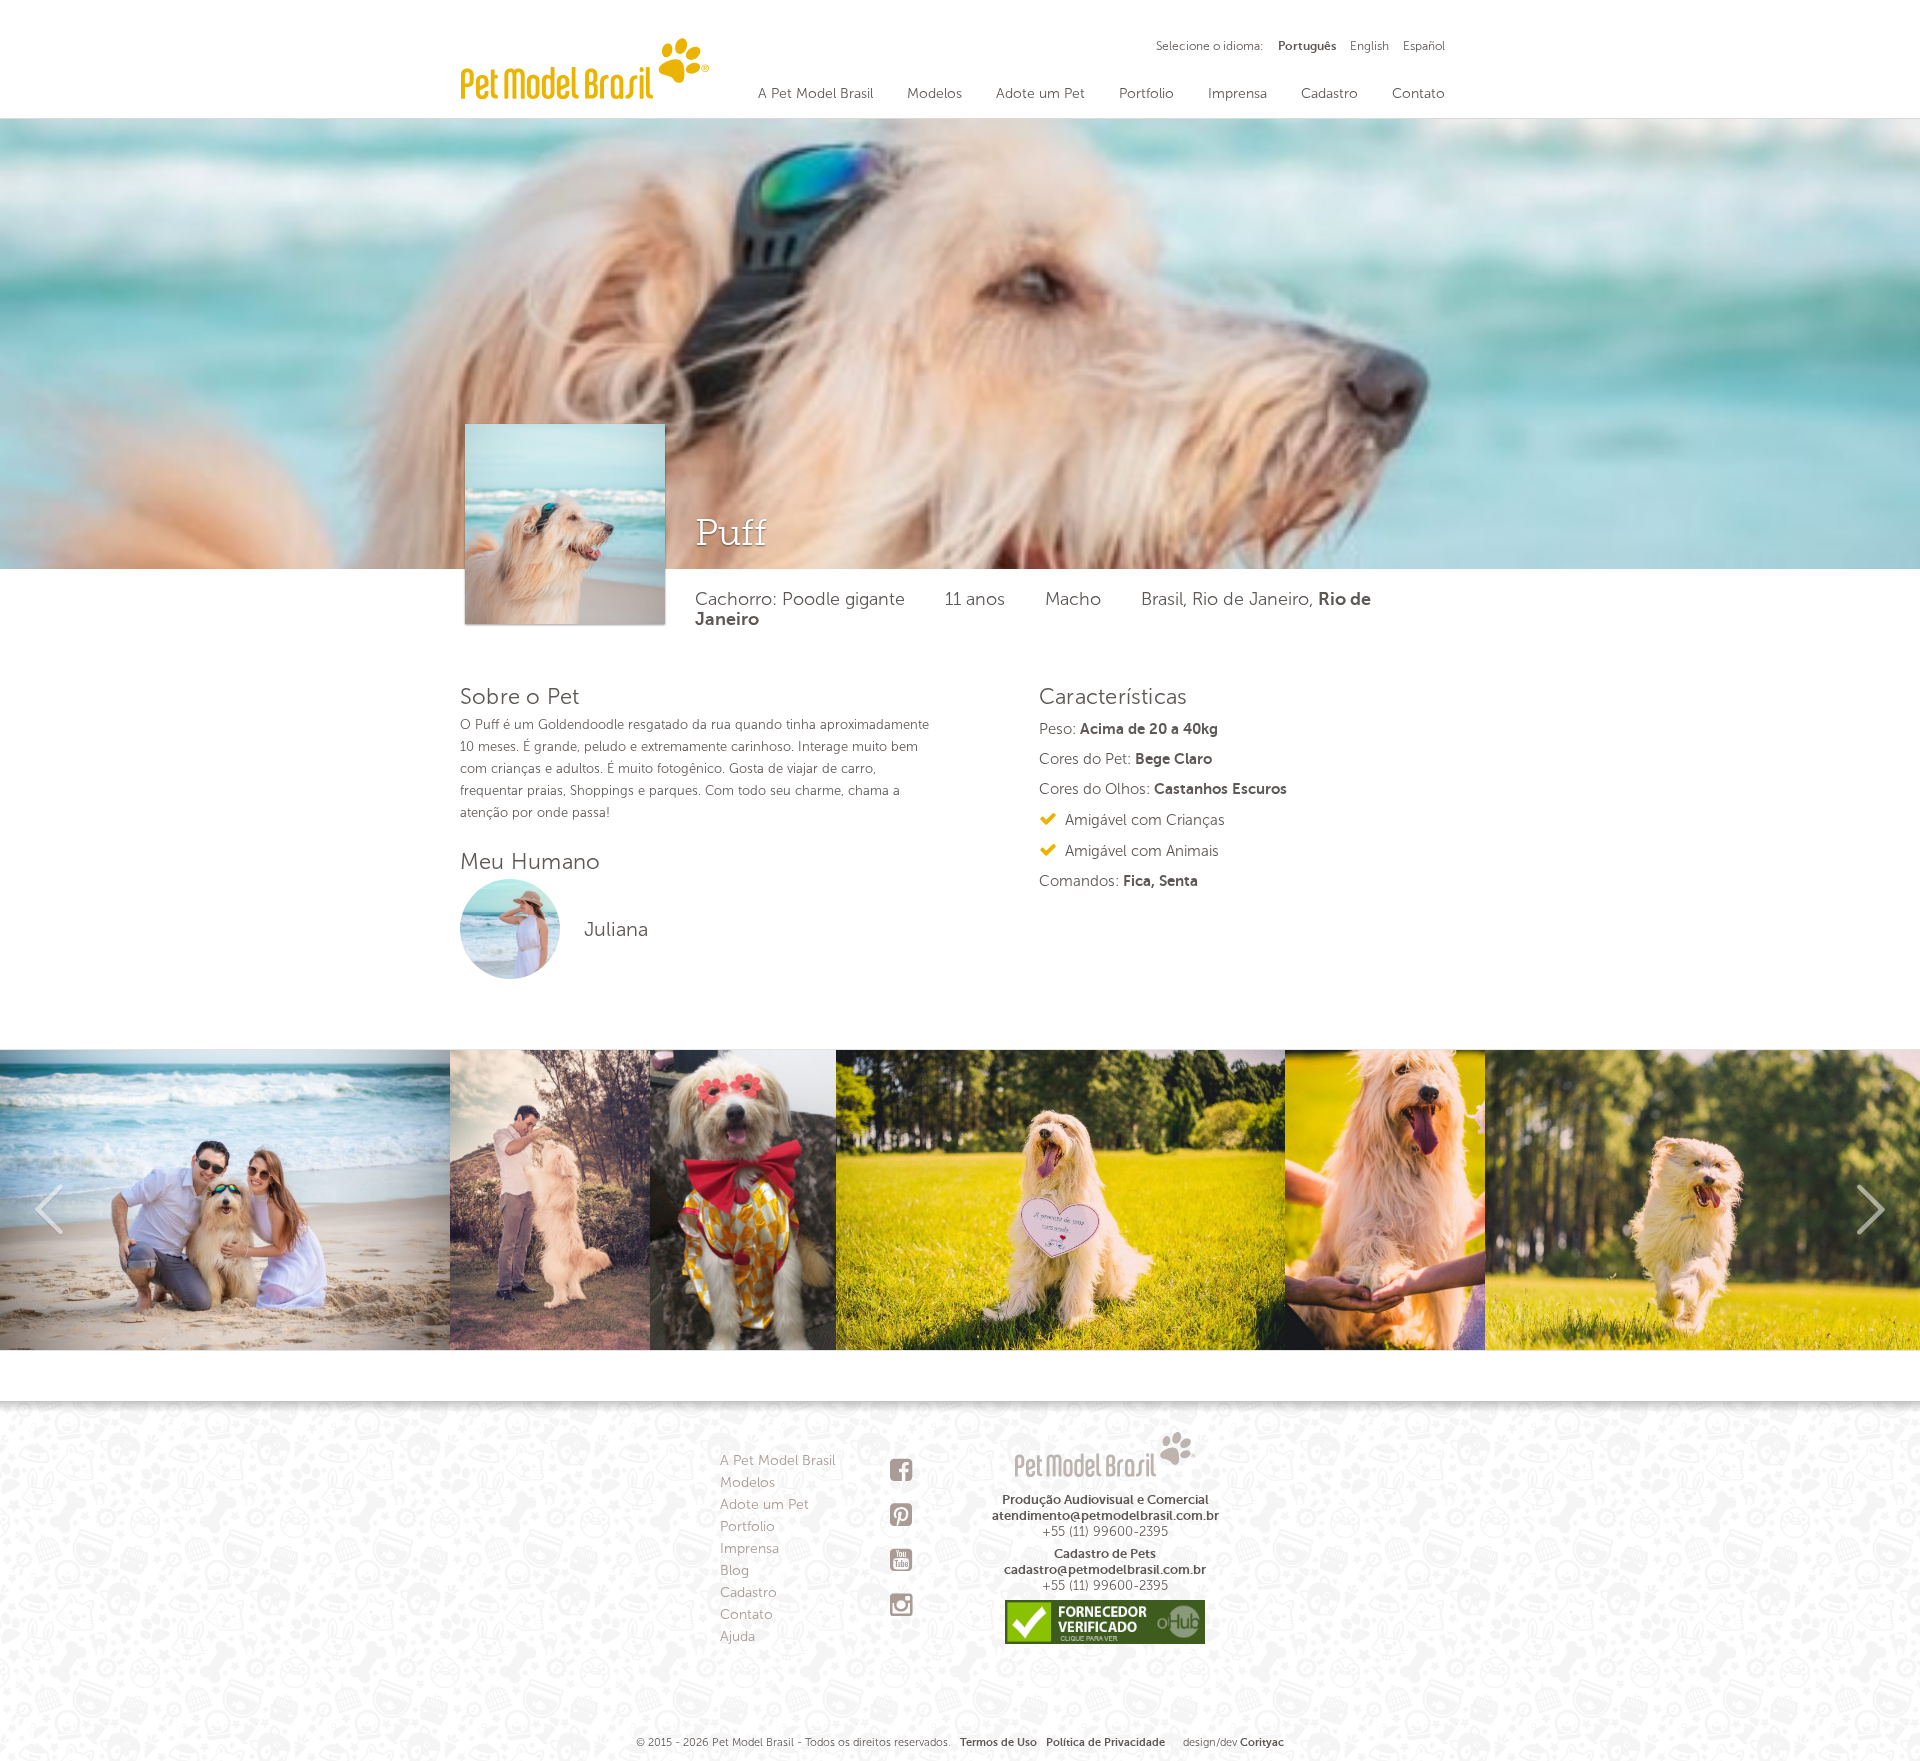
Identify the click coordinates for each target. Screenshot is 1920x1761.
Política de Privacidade (1105, 1742)
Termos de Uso (998, 1742)
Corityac (1262, 1742)
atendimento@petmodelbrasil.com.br (1105, 1515)
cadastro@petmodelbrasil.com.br (1105, 1569)
